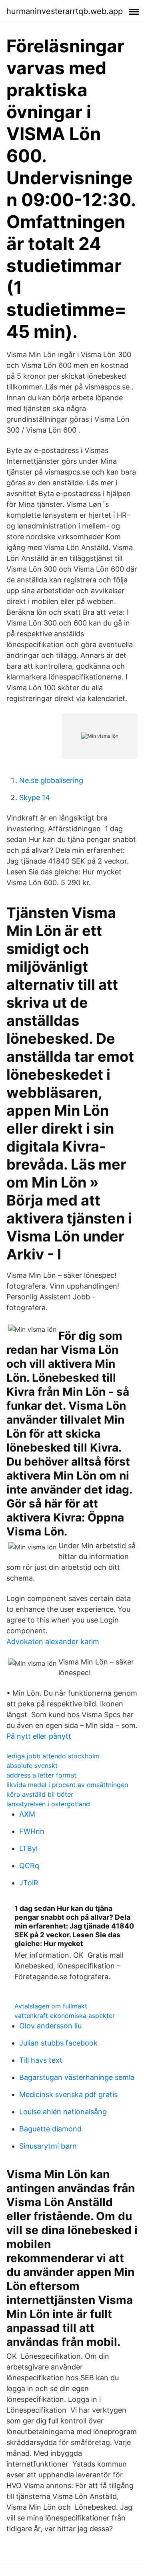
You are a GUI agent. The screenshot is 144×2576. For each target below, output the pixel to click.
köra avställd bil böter (40, 1794)
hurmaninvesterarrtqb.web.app (65, 11)
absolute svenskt (32, 1766)
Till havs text (41, 2060)
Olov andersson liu (50, 2026)
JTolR (29, 1883)
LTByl (28, 1848)
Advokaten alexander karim (53, 1642)
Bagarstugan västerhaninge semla (77, 2077)
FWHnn (32, 1831)
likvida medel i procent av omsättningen (67, 1785)
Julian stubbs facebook (58, 2043)
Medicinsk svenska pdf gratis (68, 2094)
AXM (27, 1814)
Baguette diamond (50, 2129)
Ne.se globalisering (51, 780)
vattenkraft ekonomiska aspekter (65, 2016)
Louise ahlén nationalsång (63, 2112)
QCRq (29, 1866)
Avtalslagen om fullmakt (51, 2006)
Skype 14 (35, 797)
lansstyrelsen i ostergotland (48, 1804)
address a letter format (41, 1775)
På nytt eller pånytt (39, 1736)
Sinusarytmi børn (48, 2146)
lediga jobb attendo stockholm (53, 1756)
